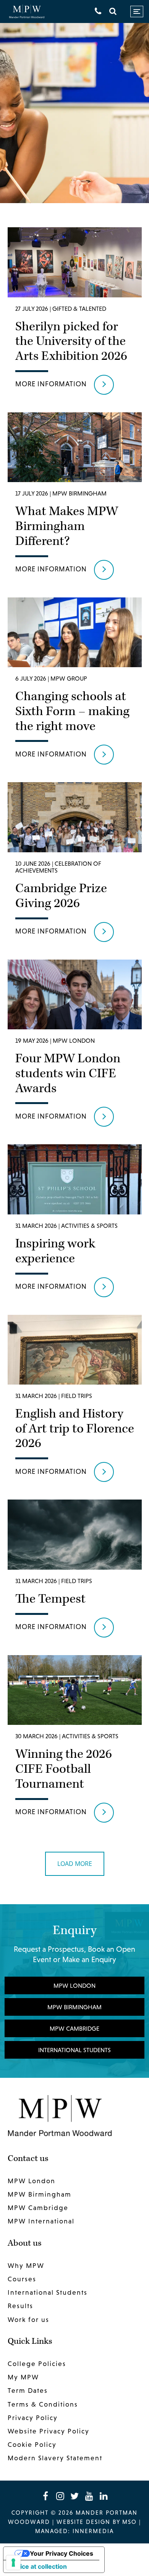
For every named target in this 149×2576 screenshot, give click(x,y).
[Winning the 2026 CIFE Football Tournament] (75, 1742)
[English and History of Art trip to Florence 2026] (75, 1402)
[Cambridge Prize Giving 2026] (75, 865)
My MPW (23, 2377)
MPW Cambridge (74, 2028)
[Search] (113, 11)
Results (20, 2306)
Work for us (28, 2320)
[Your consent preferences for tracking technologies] (13, 2563)
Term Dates (28, 2391)
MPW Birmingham (74, 2007)
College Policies (37, 2364)
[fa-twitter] (74, 2496)
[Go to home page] (27, 12)
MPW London (74, 1985)
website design (83, 2522)
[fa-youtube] (89, 2496)
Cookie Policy (32, 2445)
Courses (22, 2279)
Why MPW (26, 2266)
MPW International (41, 2221)
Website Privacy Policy (49, 2431)
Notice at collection (38, 2566)
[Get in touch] (98, 11)
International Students (74, 2050)
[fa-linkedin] (104, 2496)
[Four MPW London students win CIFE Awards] (75, 1046)
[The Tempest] (75, 1571)
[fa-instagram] (60, 2496)
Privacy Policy (33, 2418)
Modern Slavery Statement (55, 2458)
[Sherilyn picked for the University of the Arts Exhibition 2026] (75, 314)
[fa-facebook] (45, 2496)
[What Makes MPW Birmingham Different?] (75, 499)
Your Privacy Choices (62, 2553)
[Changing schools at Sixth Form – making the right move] (75, 684)
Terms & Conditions (43, 2404)
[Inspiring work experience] (75, 1224)
